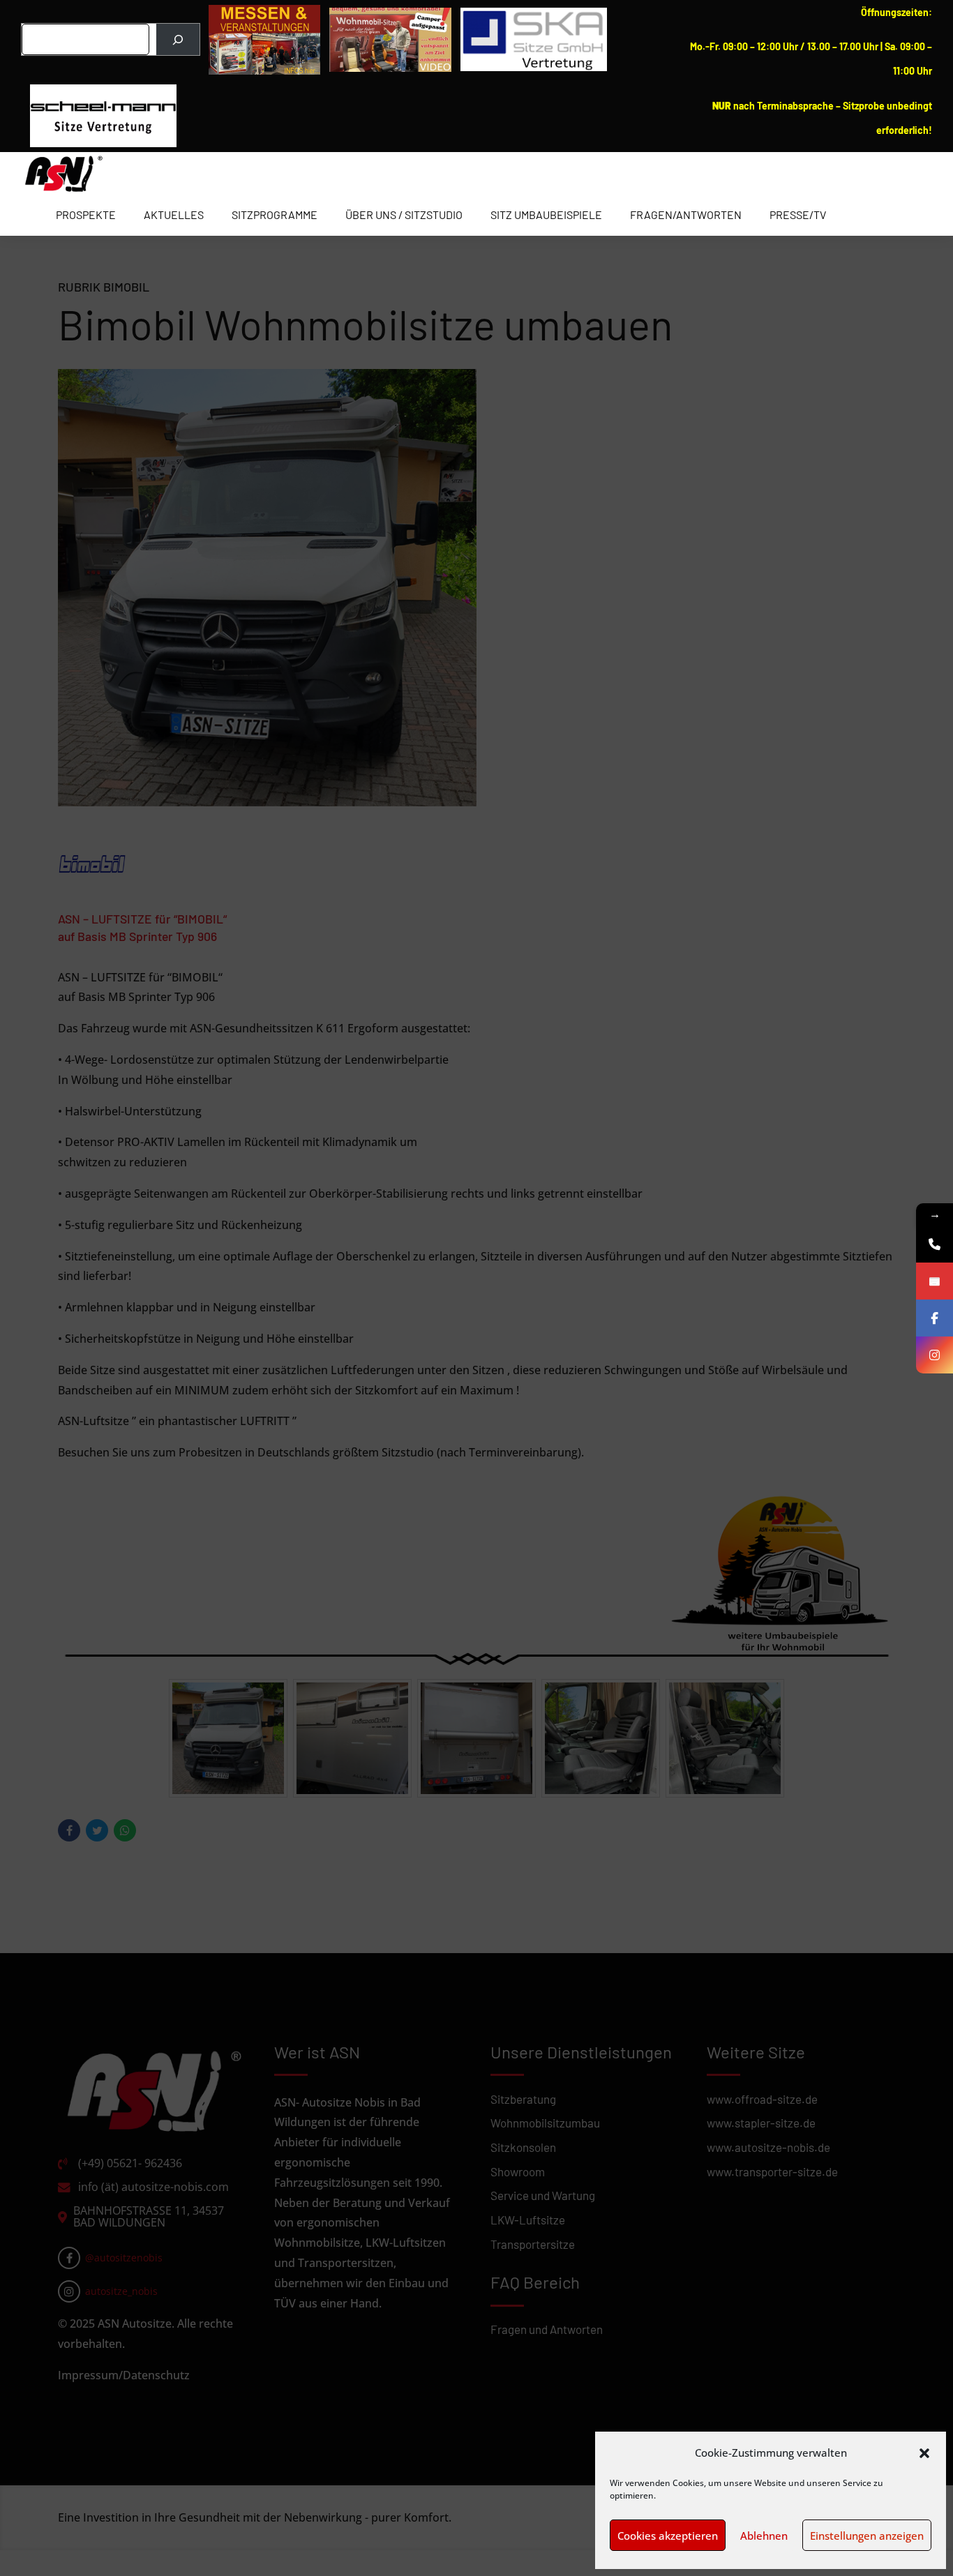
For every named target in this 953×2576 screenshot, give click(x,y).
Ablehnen (764, 2536)
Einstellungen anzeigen (867, 2536)
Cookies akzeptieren (668, 2536)
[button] (924, 2453)
